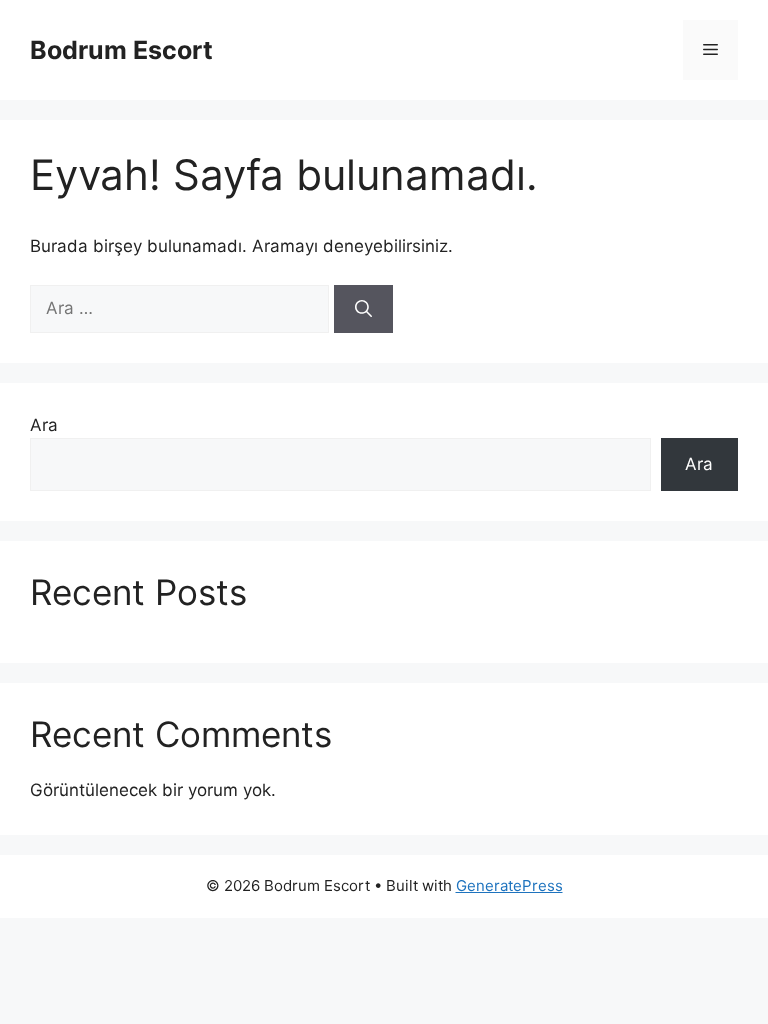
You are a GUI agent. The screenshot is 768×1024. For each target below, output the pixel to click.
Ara (44, 425)
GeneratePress (509, 885)
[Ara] (363, 309)
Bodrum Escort (121, 50)
